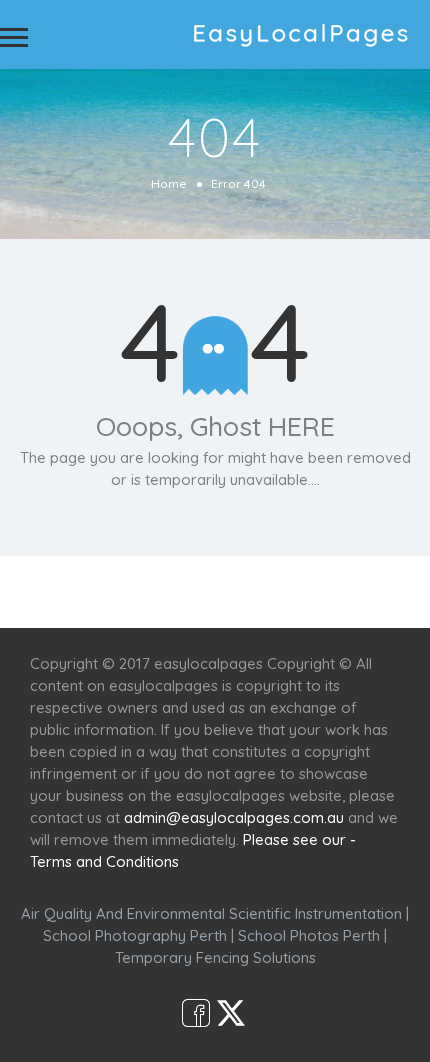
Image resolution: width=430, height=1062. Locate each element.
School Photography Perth (135, 935)
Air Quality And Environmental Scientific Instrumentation (211, 913)
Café (317, 591)
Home (169, 183)
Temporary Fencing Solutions (215, 957)
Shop (376, 591)
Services (132, 591)
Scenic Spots (232, 591)
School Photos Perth (309, 935)
